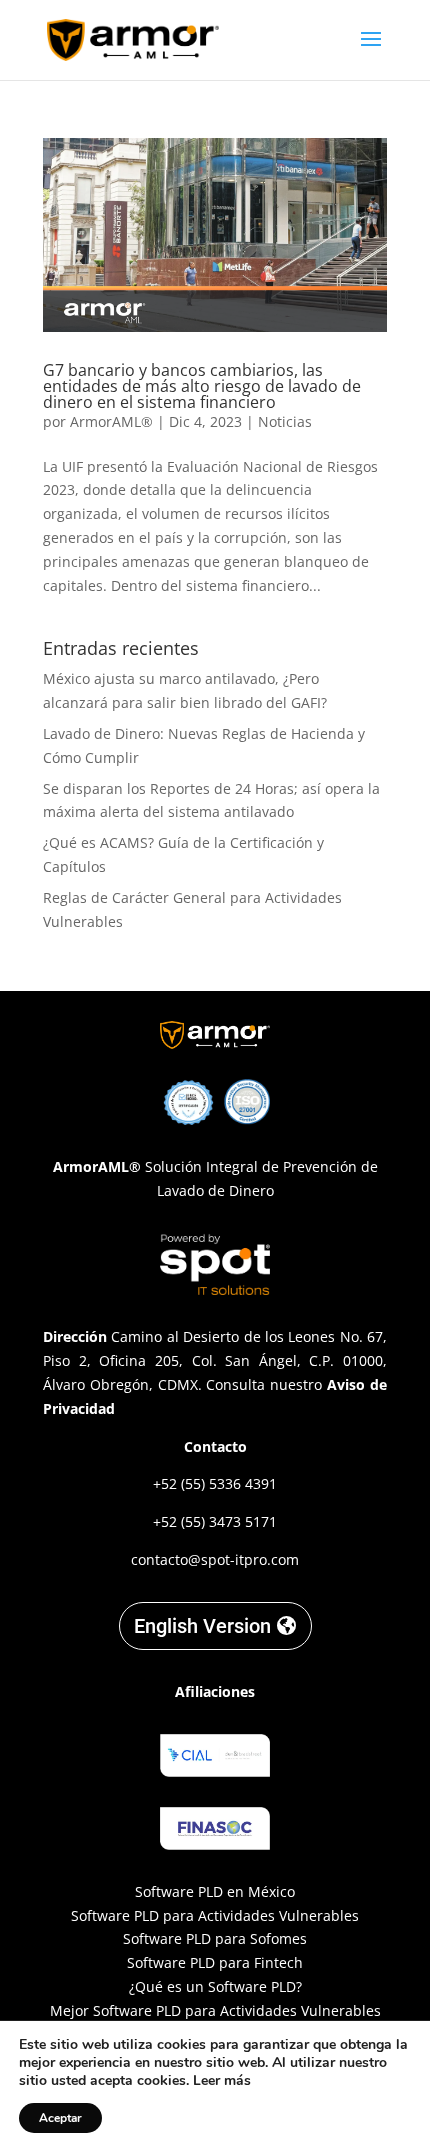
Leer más (222, 2080)
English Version (202, 1626)
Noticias (285, 421)
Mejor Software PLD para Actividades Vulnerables (215, 2010)
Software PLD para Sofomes (215, 1938)
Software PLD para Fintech (215, 1962)
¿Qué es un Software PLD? (215, 1986)
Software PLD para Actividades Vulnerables (215, 1915)
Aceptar (60, 2118)
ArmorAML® (111, 421)
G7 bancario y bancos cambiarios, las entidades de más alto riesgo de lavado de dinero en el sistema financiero (202, 386)
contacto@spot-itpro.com (215, 1559)
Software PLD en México (215, 1891)
